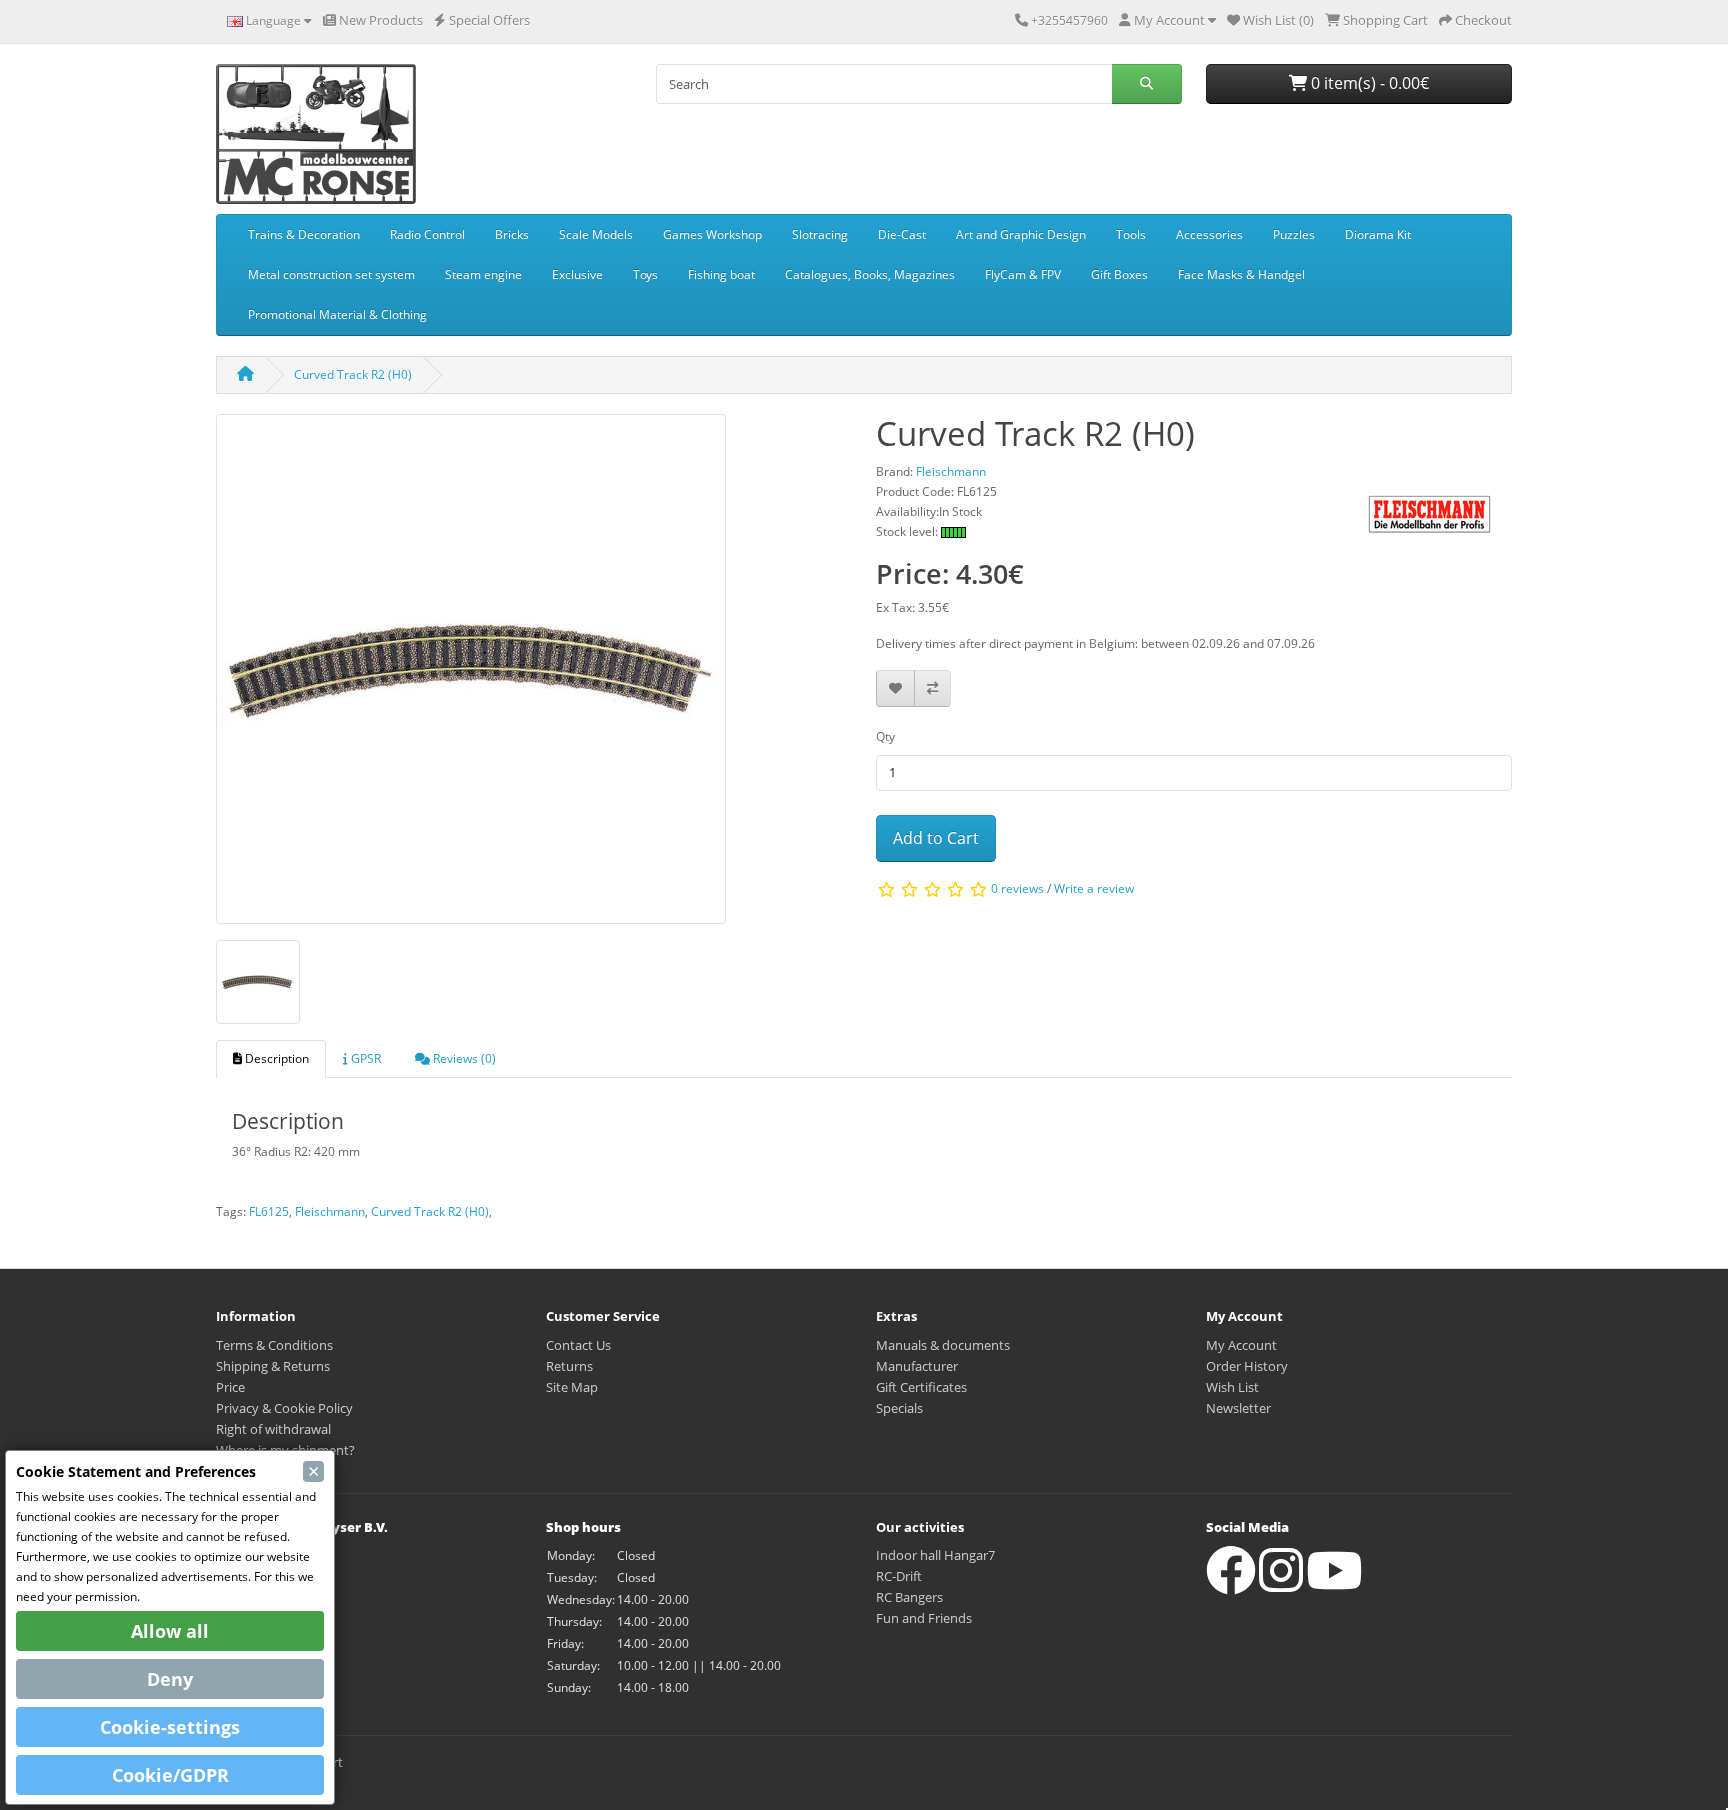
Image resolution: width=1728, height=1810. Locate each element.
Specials (899, 1408)
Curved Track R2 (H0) (353, 374)
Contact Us (578, 1345)
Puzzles (1294, 234)
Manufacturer (917, 1366)
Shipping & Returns (273, 1366)
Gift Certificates (921, 1387)
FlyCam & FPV (1023, 274)
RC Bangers (909, 1597)
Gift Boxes (1119, 274)
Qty (885, 736)
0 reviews (1017, 889)
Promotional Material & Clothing (337, 314)
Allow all (170, 1631)
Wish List (1232, 1387)
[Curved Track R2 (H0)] (471, 675)
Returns (569, 1366)
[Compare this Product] (932, 688)
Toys (645, 274)
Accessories (1209, 234)
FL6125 (269, 1211)
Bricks (512, 234)
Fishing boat (721, 274)
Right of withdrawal (273, 1429)
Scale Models (596, 234)
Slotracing (820, 234)
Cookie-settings (170, 1727)
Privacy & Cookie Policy (284, 1408)
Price (230, 1387)
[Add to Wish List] (895, 688)
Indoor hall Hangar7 (935, 1555)
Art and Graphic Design (1021, 234)
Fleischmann (330, 1211)
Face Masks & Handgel (1241, 274)
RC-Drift (899, 1576)
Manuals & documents (943, 1345)
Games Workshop (712, 234)
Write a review (1094, 889)
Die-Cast (902, 234)
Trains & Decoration (304, 234)
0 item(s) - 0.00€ (1368, 83)
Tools (1131, 234)
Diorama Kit (1378, 234)
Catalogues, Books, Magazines (870, 274)
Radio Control (427, 234)
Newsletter (1238, 1408)
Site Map (572, 1387)
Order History (1247, 1366)
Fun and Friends (924, 1618)
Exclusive (577, 274)
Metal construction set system (331, 274)
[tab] (271, 1059)
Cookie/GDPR (170, 1775)
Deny (170, 1679)
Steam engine (483, 274)
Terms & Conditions (274, 1345)
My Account (1241, 1345)
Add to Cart (936, 838)
